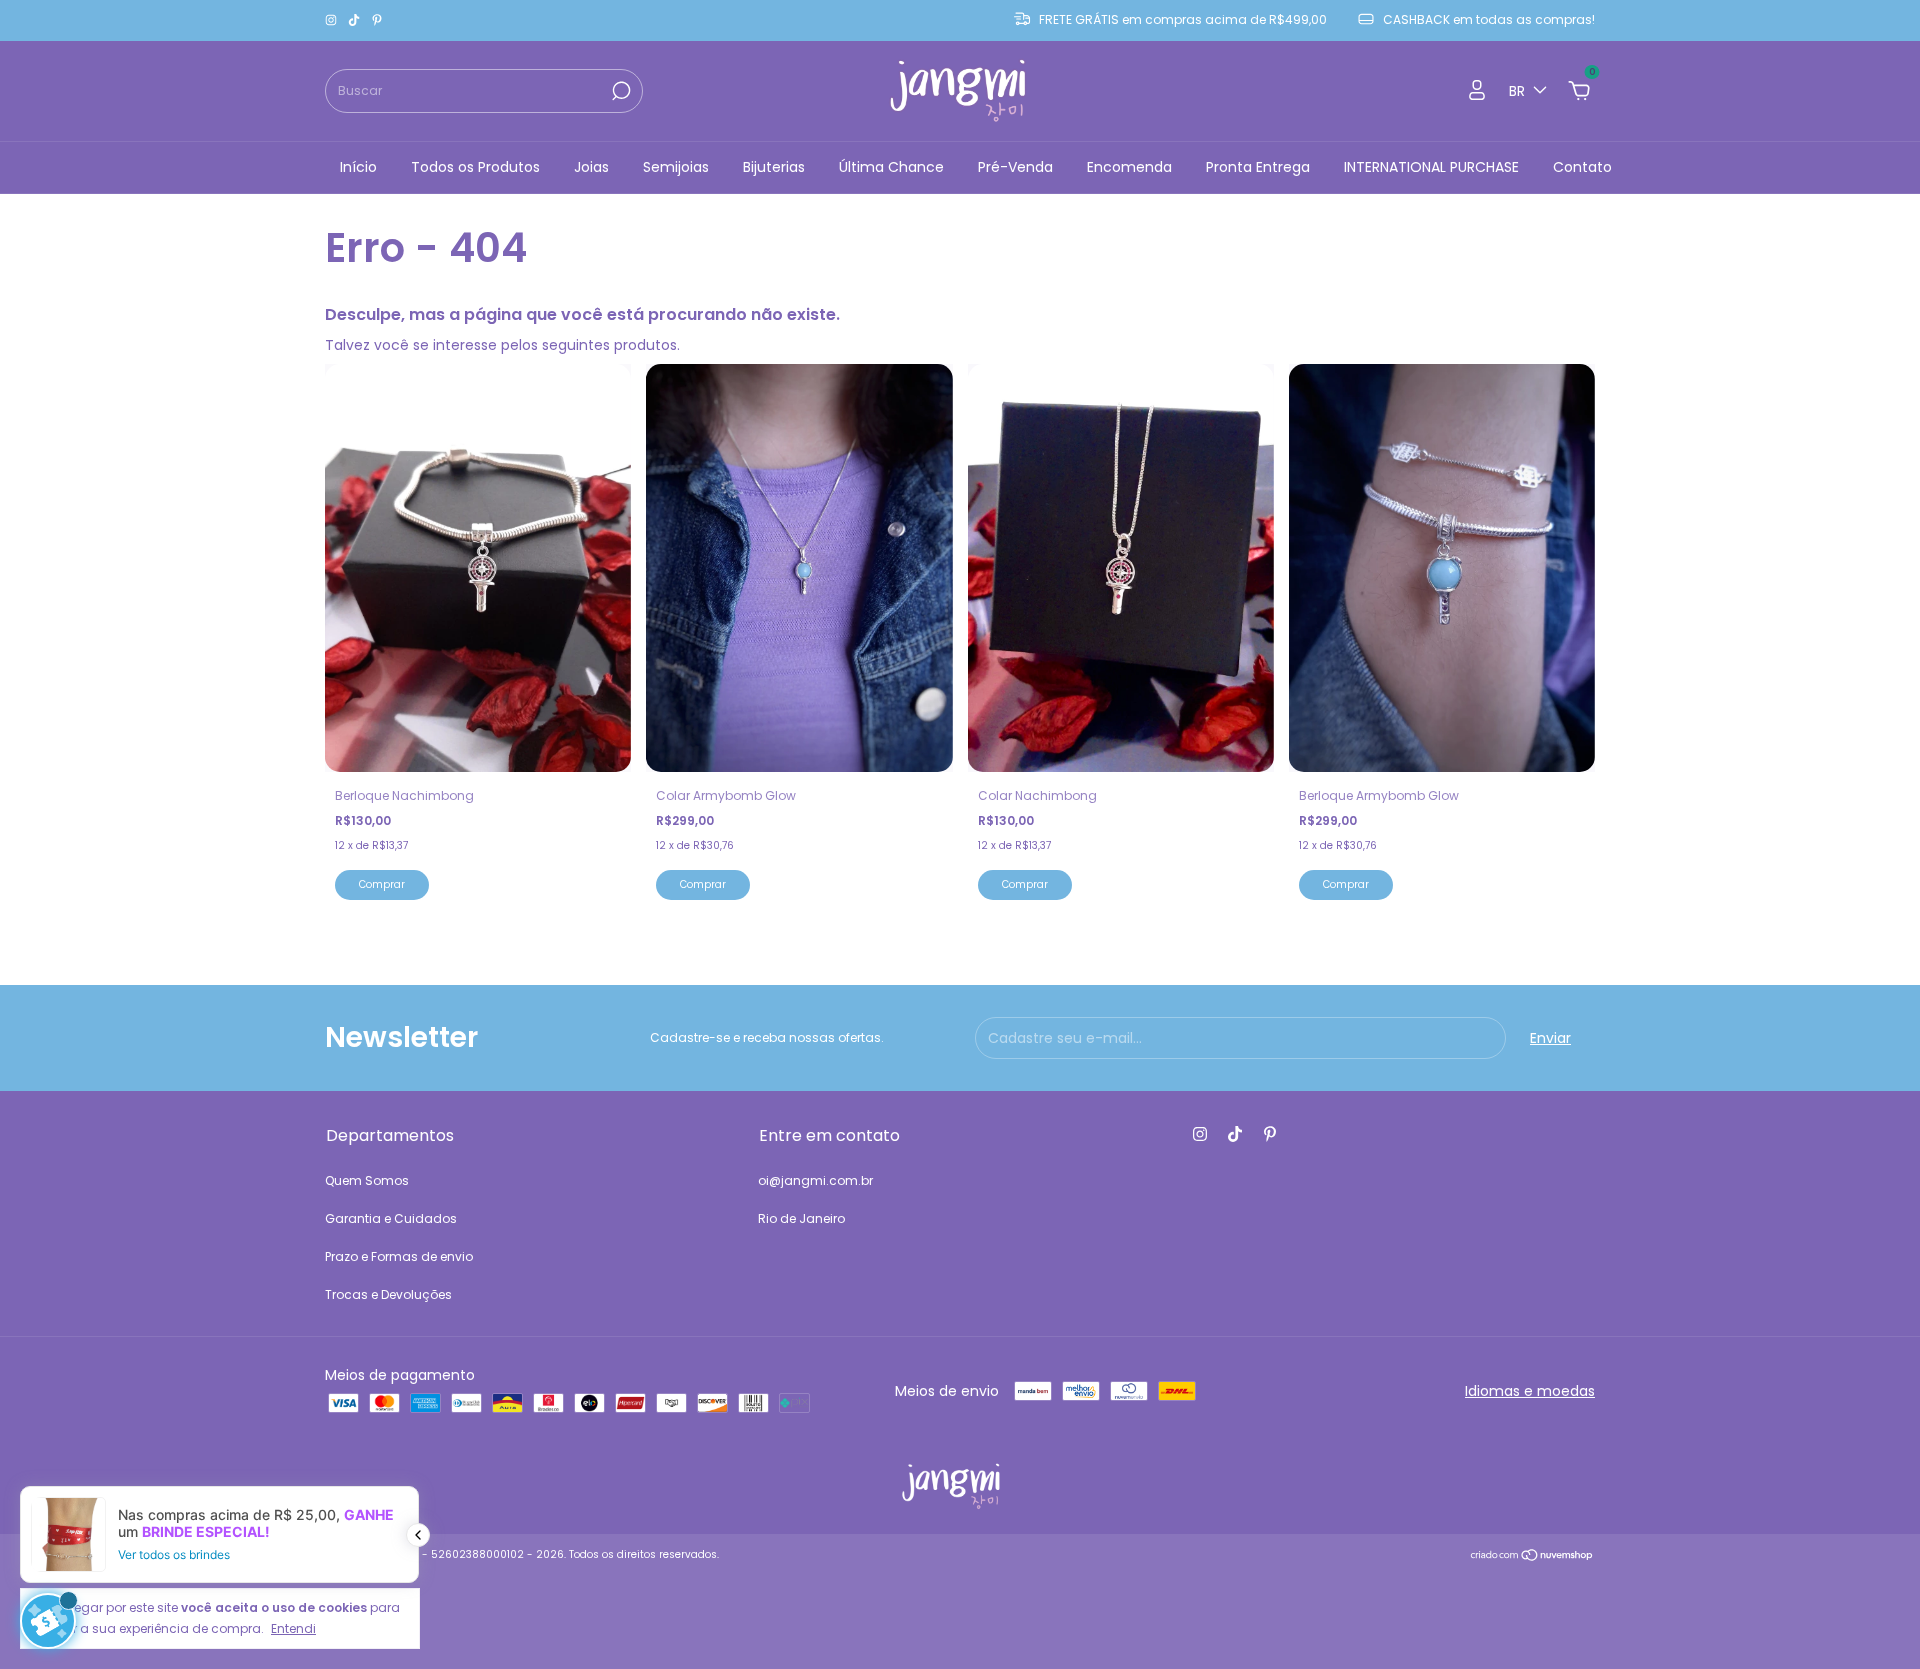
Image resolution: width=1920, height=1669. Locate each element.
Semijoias (676, 167)
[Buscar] (619, 91)
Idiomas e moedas (1530, 1391)
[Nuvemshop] (1532, 1557)
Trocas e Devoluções (388, 1294)
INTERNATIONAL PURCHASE (1431, 167)
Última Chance (891, 167)
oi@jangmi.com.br (815, 1180)
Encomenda (1129, 167)
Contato (1582, 167)
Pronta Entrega (1258, 167)
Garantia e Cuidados (391, 1218)
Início (358, 167)
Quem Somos (367, 1180)
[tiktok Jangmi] (355, 20)
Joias (591, 167)
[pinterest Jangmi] (377, 20)
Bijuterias (774, 167)
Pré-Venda (1015, 167)
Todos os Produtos (475, 167)
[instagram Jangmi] (332, 20)
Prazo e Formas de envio (399, 1256)
